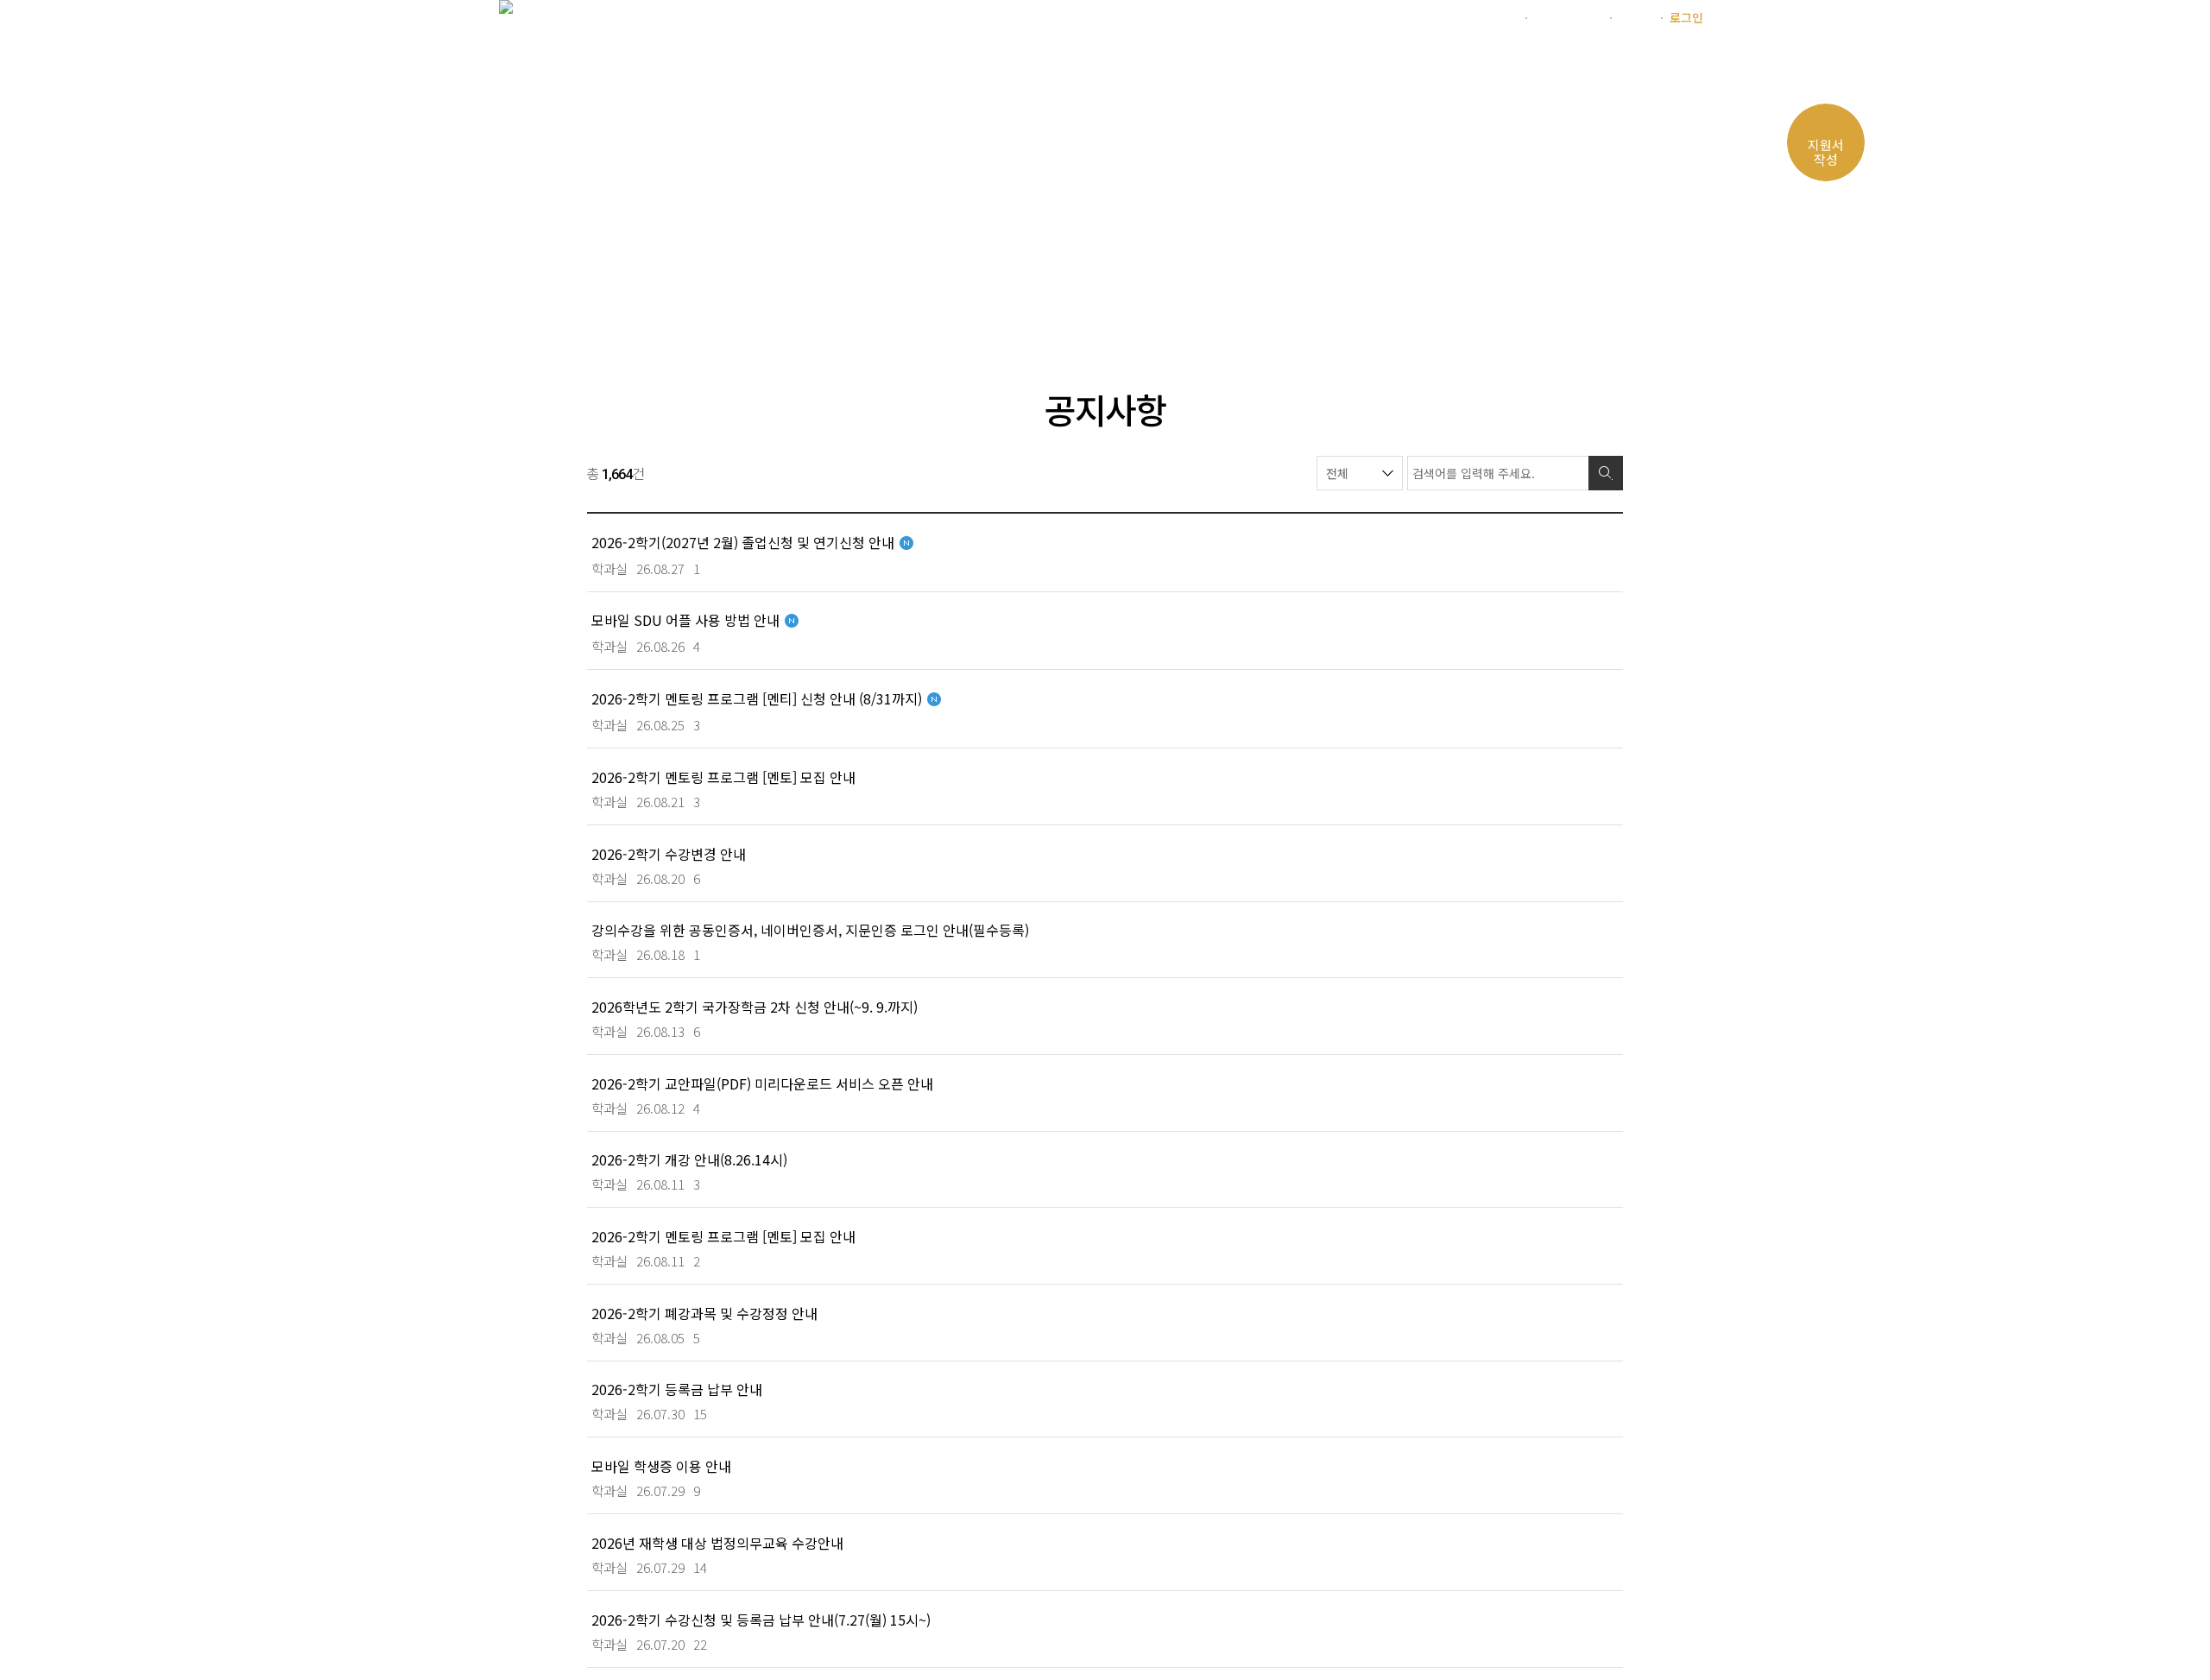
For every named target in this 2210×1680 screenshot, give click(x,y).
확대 (1514, 311)
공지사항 (835, 310)
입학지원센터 (1568, 17)
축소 (1547, 311)
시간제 (1635, 17)
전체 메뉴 (1690, 66)
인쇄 (1580, 311)
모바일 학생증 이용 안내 (661, 1465)
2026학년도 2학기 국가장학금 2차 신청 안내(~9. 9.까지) (755, 1006)
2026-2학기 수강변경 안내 (669, 853)
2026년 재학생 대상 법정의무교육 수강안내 (717, 1542)
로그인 (1686, 17)
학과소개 (952, 64)
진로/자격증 (1272, 64)
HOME (612, 311)
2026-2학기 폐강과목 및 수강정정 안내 (704, 1313)
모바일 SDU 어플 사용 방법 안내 (685, 619)
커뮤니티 (1495, 64)
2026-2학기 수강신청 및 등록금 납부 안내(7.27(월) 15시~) (761, 1619)
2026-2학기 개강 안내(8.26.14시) (689, 1159)
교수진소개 (1156, 64)
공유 (1613, 311)
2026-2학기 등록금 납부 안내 (677, 1389)
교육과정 (1051, 64)
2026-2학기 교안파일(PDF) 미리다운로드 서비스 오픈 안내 (762, 1083)
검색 (1606, 473)
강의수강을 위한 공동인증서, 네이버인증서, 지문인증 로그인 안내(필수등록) (810, 929)
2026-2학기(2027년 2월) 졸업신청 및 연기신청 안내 (743, 542)
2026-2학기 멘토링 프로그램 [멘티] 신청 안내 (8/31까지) (757, 698)
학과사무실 (1389, 64)
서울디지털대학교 (1472, 17)
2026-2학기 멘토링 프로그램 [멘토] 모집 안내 (723, 777)
